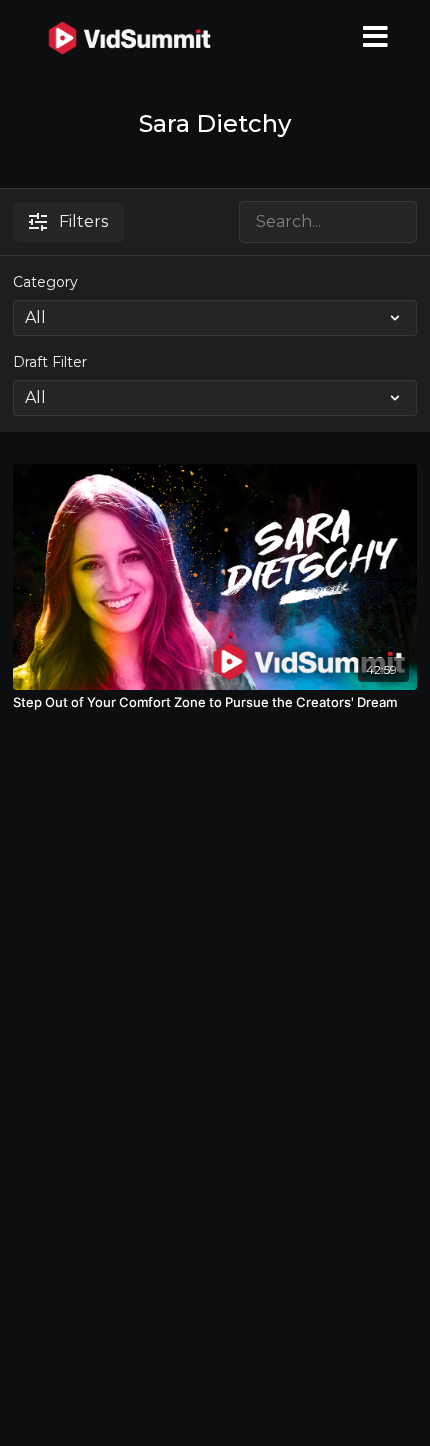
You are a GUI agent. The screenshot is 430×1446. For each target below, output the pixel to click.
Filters (83, 221)
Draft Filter (50, 362)
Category (45, 282)
